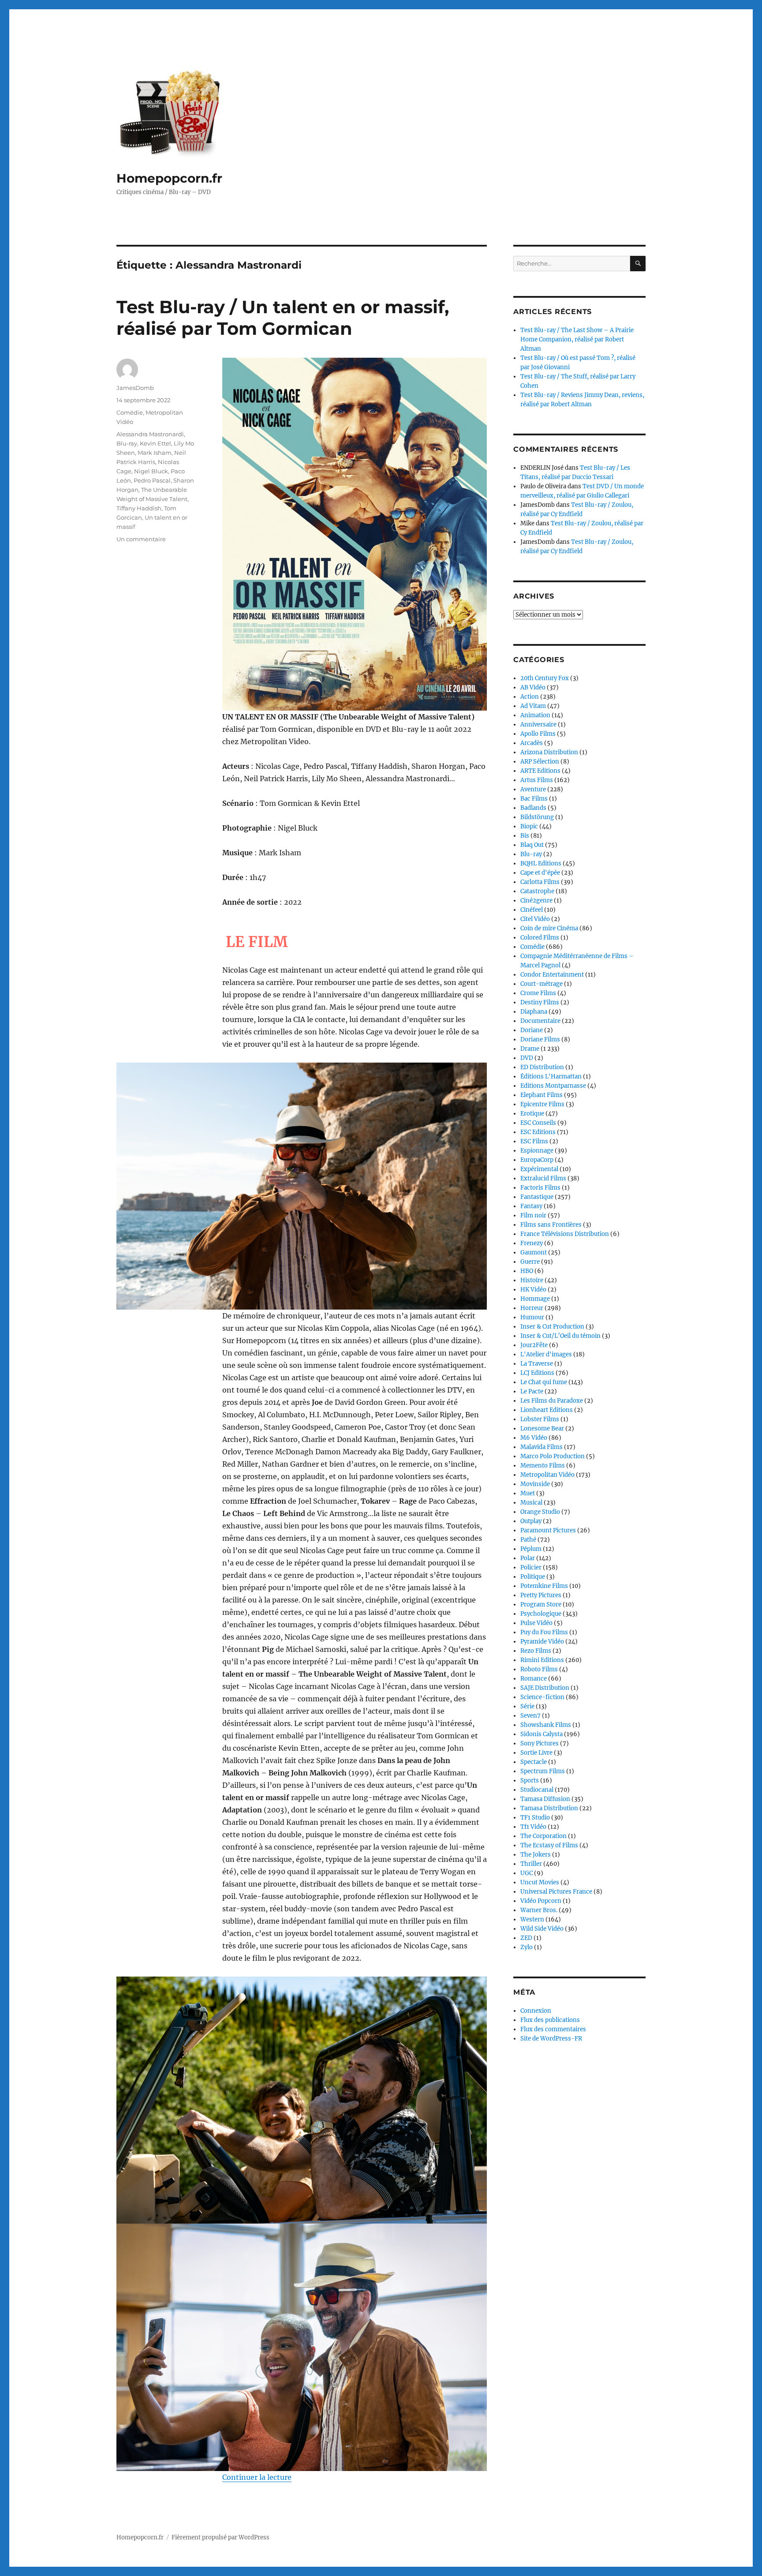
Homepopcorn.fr (169, 178)
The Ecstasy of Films (549, 1845)
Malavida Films (542, 1447)
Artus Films (537, 780)
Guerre (530, 1262)
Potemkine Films (544, 1586)
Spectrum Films (543, 1771)
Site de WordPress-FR (551, 2039)
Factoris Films (540, 1188)
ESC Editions (538, 1132)
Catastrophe (537, 891)
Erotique (532, 1114)
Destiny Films (540, 1002)
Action (530, 697)
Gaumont (534, 1252)
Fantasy (531, 1206)
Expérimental (539, 1169)
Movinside (535, 1484)
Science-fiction (542, 1697)
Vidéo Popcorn (541, 1901)
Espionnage (537, 1151)
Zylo (527, 1947)
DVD (527, 1058)
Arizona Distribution (549, 752)
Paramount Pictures (548, 1530)
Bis (525, 836)
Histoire (532, 1280)
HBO (527, 1271)
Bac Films (534, 799)
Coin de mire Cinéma (549, 928)
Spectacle (534, 1762)
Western (532, 1919)
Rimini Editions (542, 1660)
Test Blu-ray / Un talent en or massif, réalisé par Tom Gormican (283, 318)
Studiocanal (537, 1790)
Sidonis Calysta (542, 1734)
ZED (526, 1938)
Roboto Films (539, 1669)
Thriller (531, 1864)
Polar (528, 1558)
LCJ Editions (537, 1373)
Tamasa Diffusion (545, 1799)
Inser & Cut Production (552, 1327)
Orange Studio (540, 1512)
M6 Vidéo (534, 1438)
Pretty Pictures (541, 1595)
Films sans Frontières (551, 1225)
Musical (531, 1503)
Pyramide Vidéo (542, 1642)
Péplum (531, 1549)
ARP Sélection (540, 762)
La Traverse (537, 1364)
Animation (535, 715)
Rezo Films (536, 1651)
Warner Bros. (539, 1910)
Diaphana (534, 1012)
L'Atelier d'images (546, 1354)
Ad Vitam (533, 706)
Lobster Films (540, 1419)
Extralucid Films (543, 1178)
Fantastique (537, 1197)
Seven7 (530, 1716)
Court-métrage (542, 984)
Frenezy (532, 1243)
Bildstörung (537, 817)
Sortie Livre (536, 1753)
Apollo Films (538, 734)
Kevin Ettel (155, 443)
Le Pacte (532, 1391)
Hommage (535, 1299)
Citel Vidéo (535, 919)
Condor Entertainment (552, 975)
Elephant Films (542, 1095)
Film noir (533, 1215)
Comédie (130, 412)
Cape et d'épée (540, 873)
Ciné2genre (536, 900)
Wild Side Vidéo (542, 1929)
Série (527, 1706)
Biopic (529, 826)
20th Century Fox (545, 678)
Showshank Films (546, 1725)
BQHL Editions (541, 863)
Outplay (531, 1521)
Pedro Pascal (152, 480)
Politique (533, 1577)
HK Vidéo (533, 1290)
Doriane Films (540, 1039)
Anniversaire (538, 724)
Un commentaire (141, 539)
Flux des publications (550, 2020)
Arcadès (532, 743)
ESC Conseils (538, 1123)
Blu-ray (127, 443)
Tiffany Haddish (139, 508)
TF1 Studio (535, 1818)
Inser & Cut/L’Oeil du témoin (560, 1336)
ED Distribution (542, 1067)
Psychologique (541, 1614)
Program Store (541, 1604)
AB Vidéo (533, 687)
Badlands (533, 808)
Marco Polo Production (553, 1456)
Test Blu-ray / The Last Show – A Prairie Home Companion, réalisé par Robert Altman (577, 339)
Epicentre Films (542, 1104)
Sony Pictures (540, 1743)
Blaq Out (532, 845)
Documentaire (540, 1021)
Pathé (528, 1540)
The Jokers (536, 1855)
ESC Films (534, 1141)
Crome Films (538, 993)
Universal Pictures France (556, 1892)
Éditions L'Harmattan (551, 1076)
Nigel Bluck (151, 471)
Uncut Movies (540, 1882)
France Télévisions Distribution (565, 1234)
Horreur (532, 1308)
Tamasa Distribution (549, 1808)
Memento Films (543, 1466)
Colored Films (540, 938)
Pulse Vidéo (536, 1623)
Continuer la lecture (257, 2477)
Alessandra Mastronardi (150, 434)
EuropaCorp (537, 1160)
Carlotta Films (540, 882)
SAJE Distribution (545, 1688)
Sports (530, 1780)
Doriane (532, 1030)
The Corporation (543, 1836)
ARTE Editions (540, 771)
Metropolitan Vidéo (547, 1475)
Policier (531, 1567)
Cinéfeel (532, 910)
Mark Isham (155, 453)
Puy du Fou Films (544, 1632)
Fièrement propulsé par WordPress (220, 2537)
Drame (530, 1049)
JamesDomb (135, 388)
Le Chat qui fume (544, 1382)
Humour (532, 1317)
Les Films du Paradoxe (552, 1401)
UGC (527, 1873)
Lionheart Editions (547, 1410)
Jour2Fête (534, 1345)
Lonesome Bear (542, 1428)
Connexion (536, 2011)
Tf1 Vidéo (533, 1827)
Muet (528, 1493)
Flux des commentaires (553, 2029)
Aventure (533, 789)
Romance (534, 1679)
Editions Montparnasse (553, 1086)
